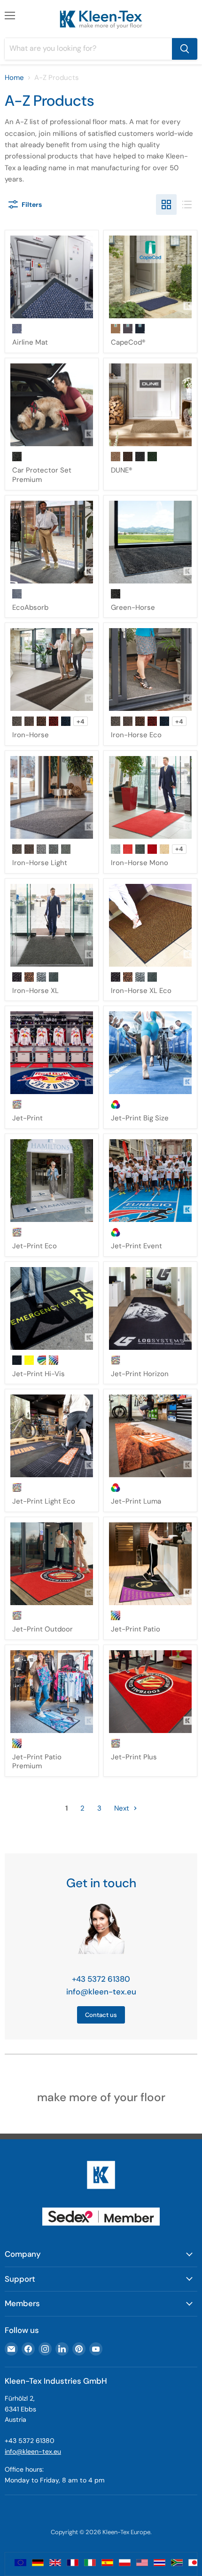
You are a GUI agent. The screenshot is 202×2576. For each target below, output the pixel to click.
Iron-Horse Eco (136, 735)
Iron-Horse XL (35, 991)
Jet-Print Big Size (140, 1118)
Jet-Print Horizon (140, 1374)
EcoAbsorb (30, 607)
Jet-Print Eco (35, 1246)
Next (123, 1808)
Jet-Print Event (136, 1246)
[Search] (185, 49)
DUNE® (122, 470)
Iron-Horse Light (40, 863)
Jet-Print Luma (136, 1501)
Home (14, 78)
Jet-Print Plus (134, 1757)
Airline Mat (30, 342)
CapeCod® (128, 342)
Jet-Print (27, 1118)
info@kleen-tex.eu (101, 1992)
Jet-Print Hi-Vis (39, 1374)
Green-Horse (133, 607)
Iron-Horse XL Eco (141, 991)
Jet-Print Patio (136, 1629)
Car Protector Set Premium (42, 475)
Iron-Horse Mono (140, 863)
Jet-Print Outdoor (43, 1629)
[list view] (187, 205)
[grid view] (166, 205)
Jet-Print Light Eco (44, 1501)
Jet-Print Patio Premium (37, 1762)
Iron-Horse (31, 735)
